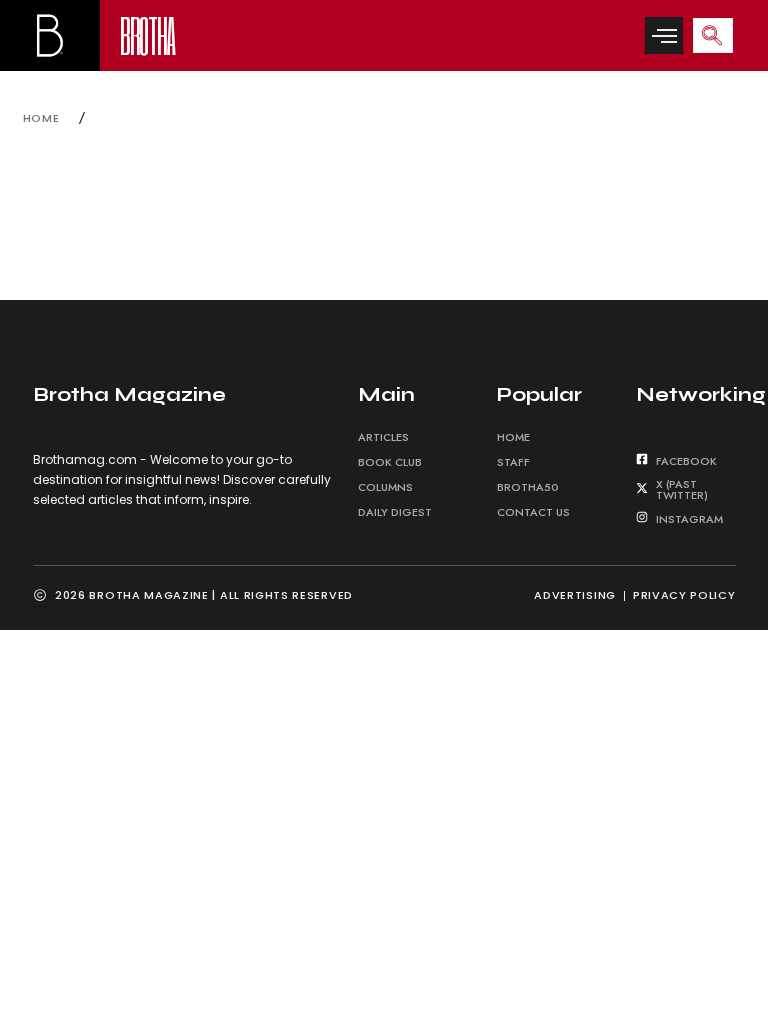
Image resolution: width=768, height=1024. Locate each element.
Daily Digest (395, 512)
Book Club (390, 462)
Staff (513, 462)
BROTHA (147, 34)
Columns (385, 487)
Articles (383, 437)
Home (513, 437)
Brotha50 (528, 487)
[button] (664, 36)
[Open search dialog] (713, 35)
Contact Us (533, 512)
